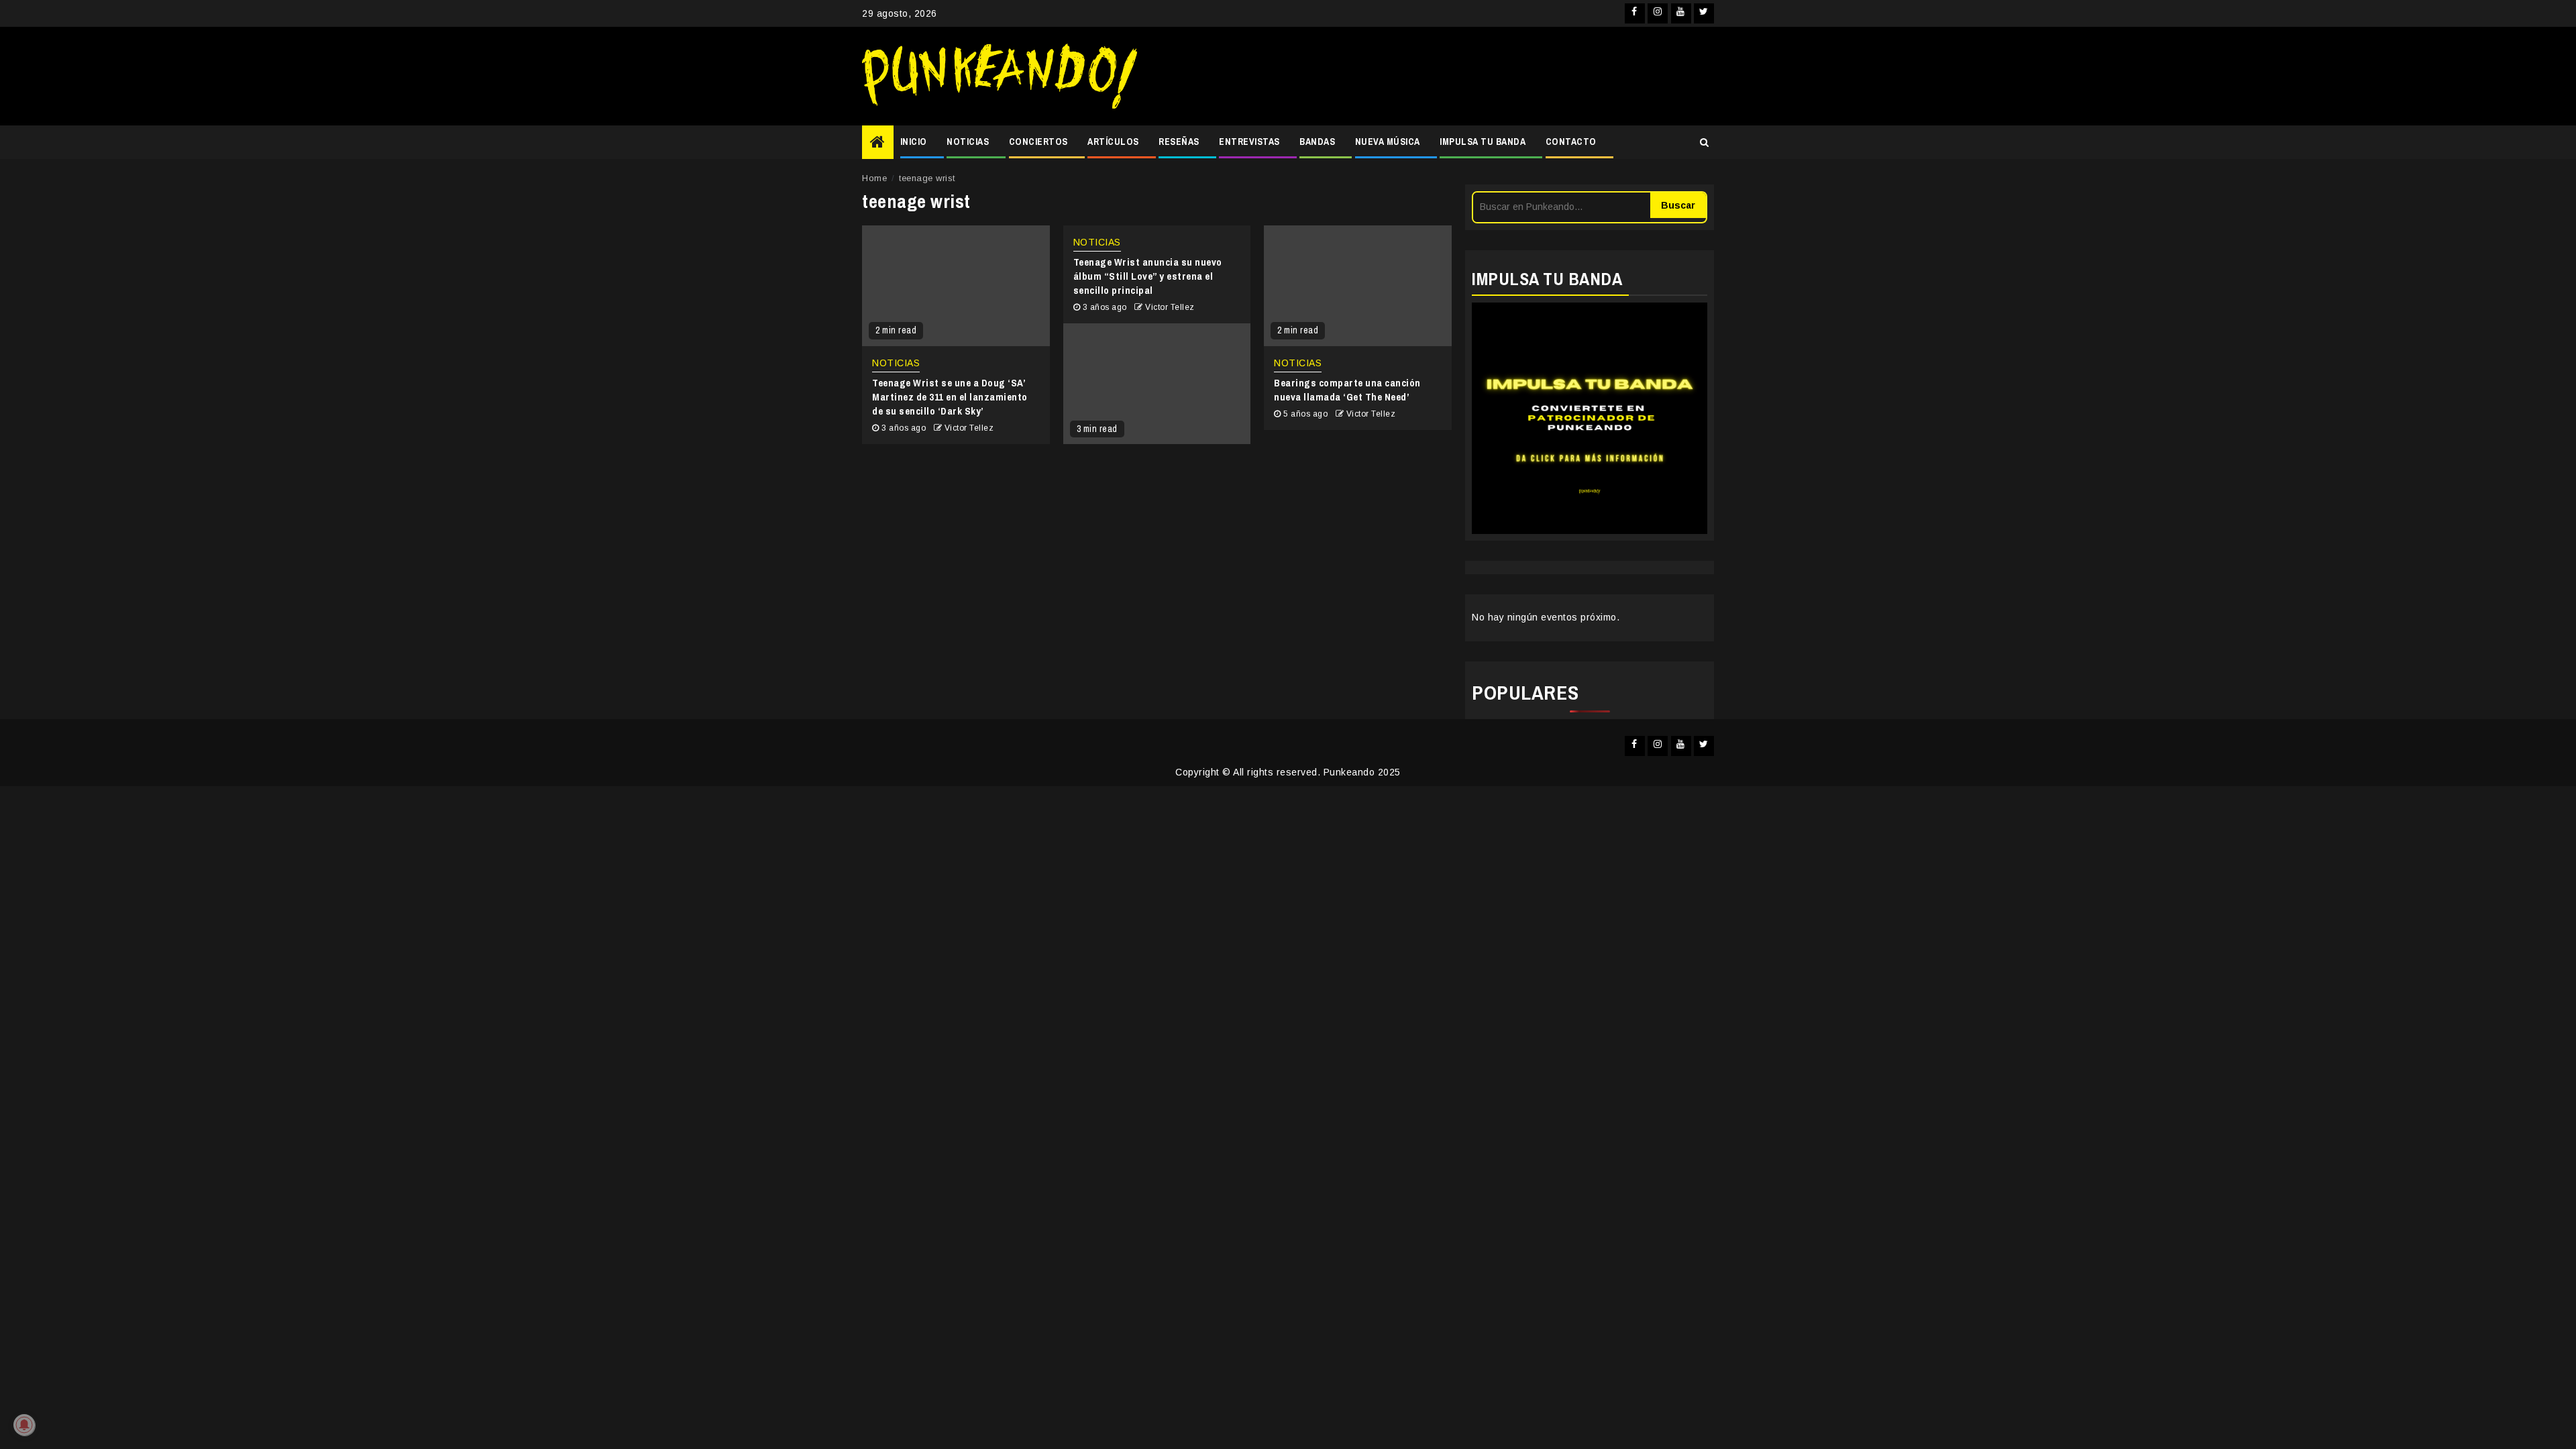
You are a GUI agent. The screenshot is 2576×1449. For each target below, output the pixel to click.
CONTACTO (1571, 142)
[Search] (1704, 142)
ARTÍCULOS (1113, 142)
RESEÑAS (1179, 142)
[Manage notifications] (24, 1425)
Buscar (1678, 205)
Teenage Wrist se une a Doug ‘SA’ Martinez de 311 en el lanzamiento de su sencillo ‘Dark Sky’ (950, 397)
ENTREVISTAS (1249, 142)
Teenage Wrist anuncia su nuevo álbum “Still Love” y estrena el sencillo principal (1148, 276)
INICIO (914, 142)
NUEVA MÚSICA (1388, 142)
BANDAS (1317, 142)
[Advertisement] (1432, 76)
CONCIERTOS (1038, 142)
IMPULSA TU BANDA (1483, 142)
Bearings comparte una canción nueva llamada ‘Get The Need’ (1347, 390)
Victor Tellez (969, 428)
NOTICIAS (968, 142)
